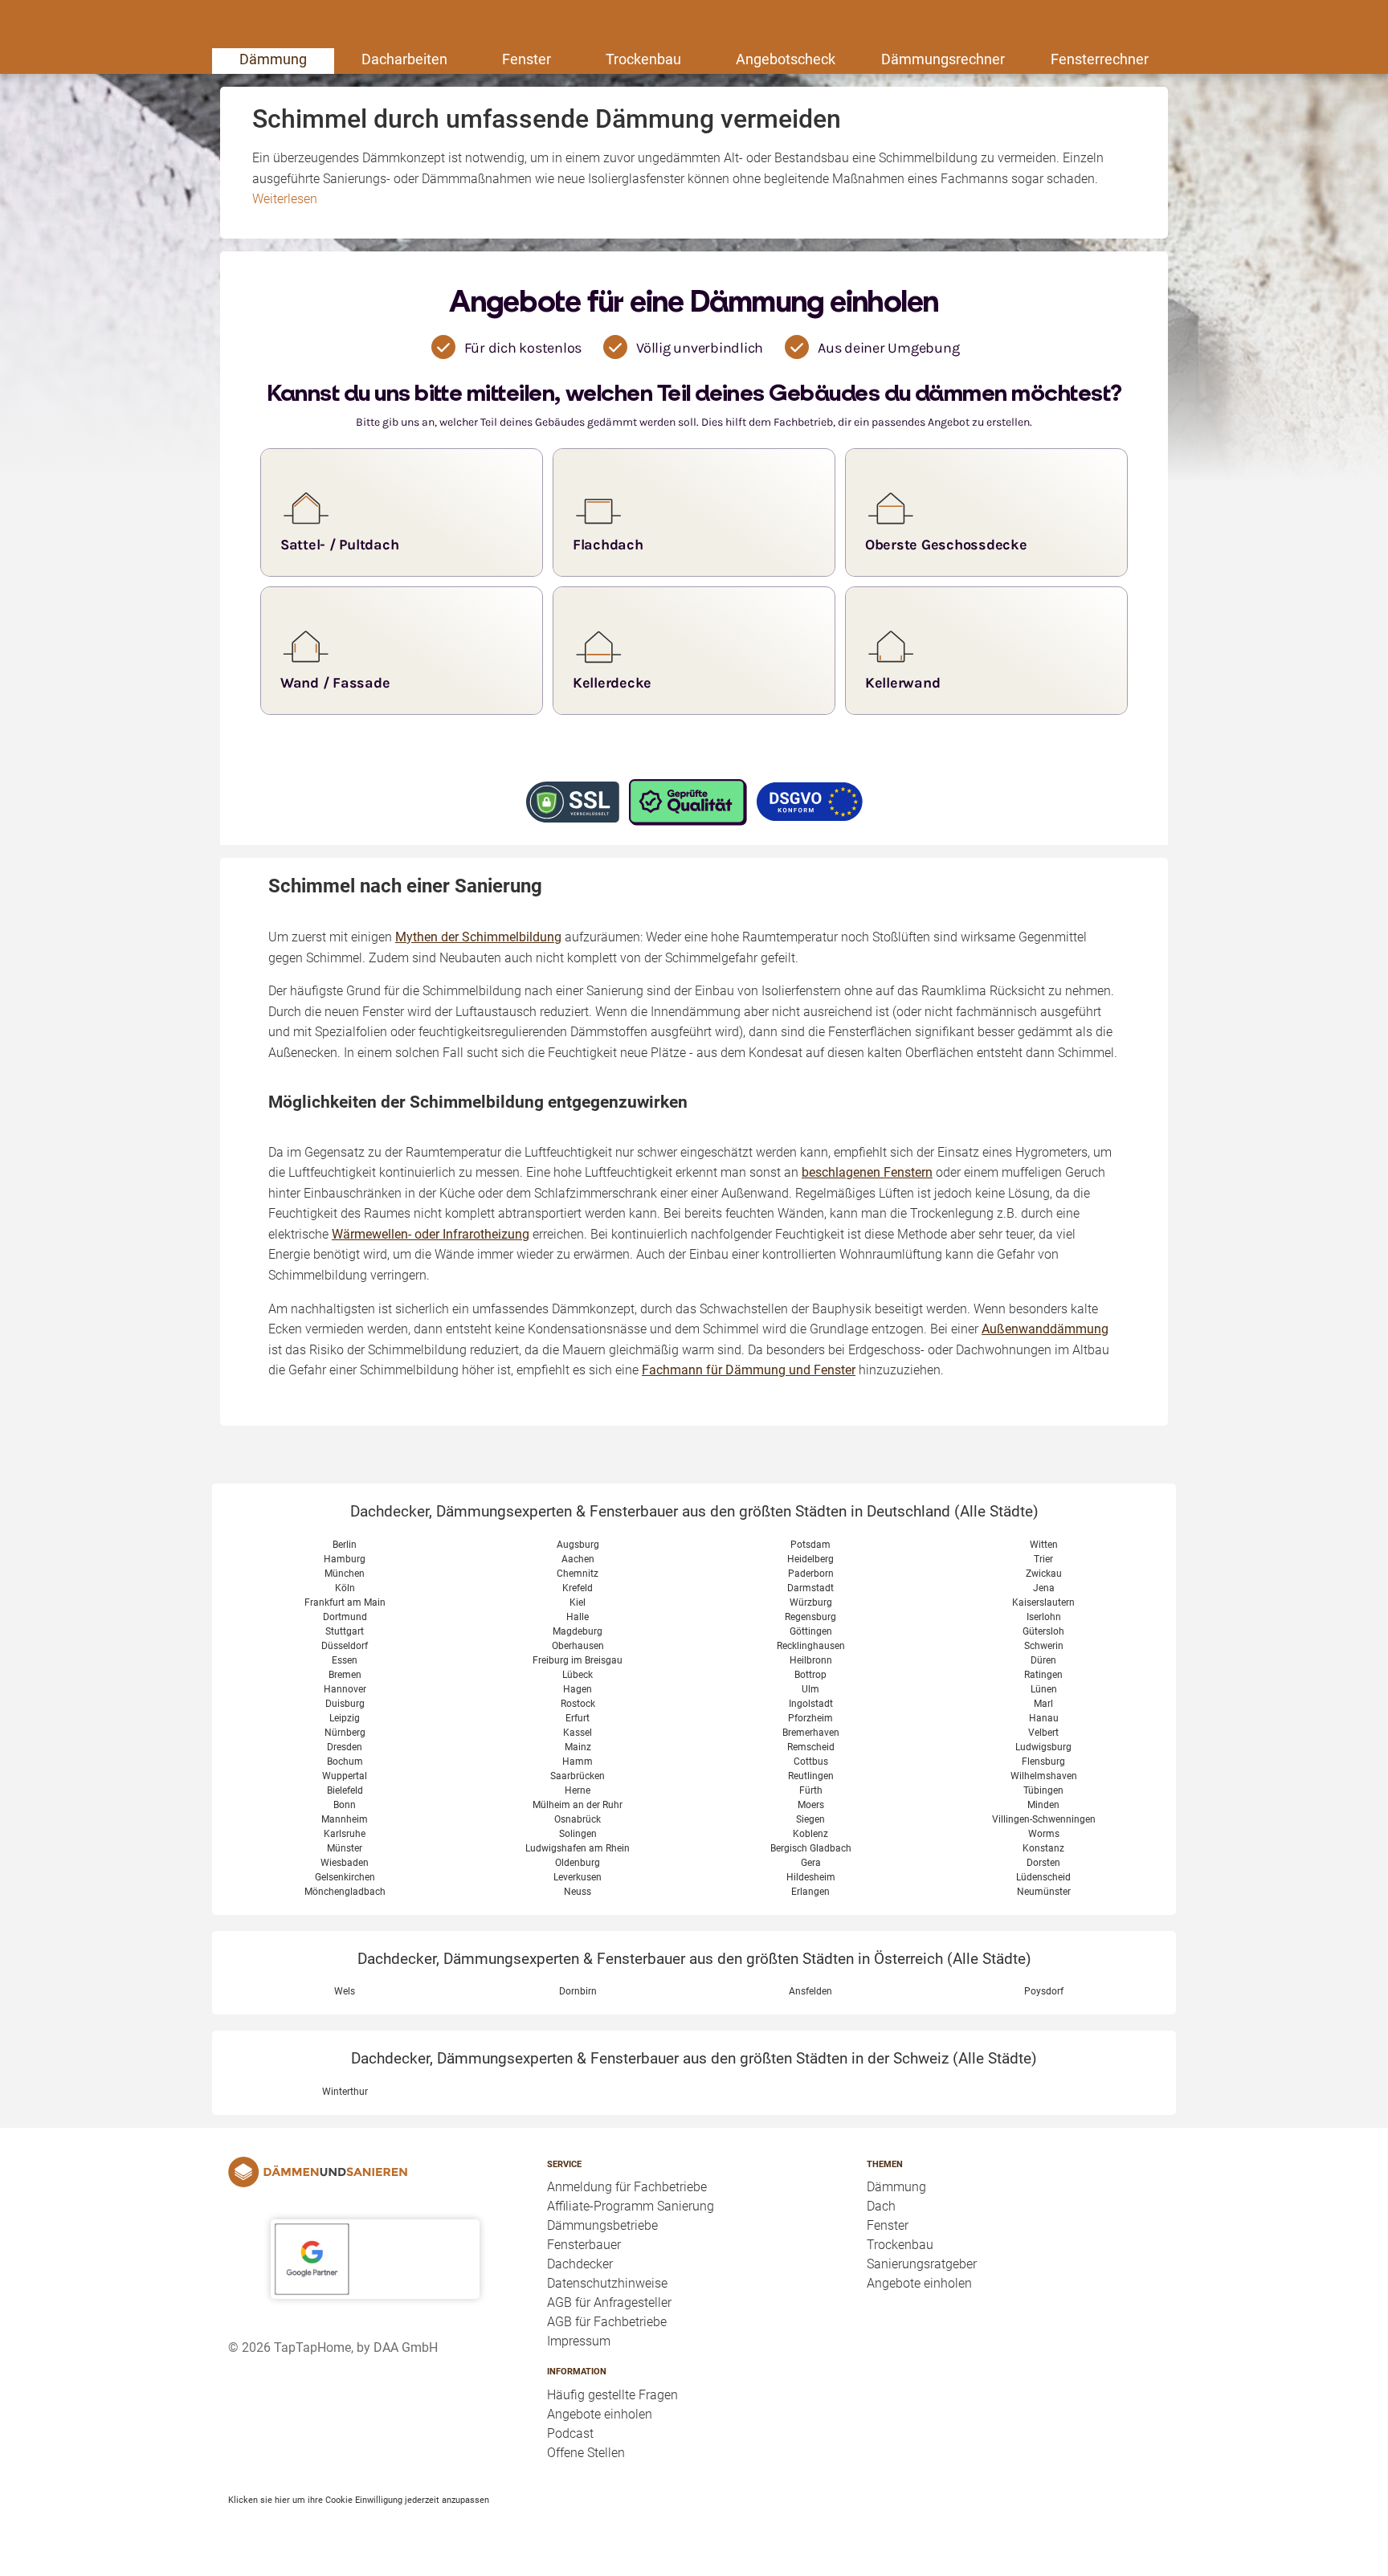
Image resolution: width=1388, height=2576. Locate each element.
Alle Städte (996, 1511)
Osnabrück (578, 1819)
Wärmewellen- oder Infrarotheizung (431, 1234)
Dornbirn (578, 1991)
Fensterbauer (584, 2245)
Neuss (578, 1892)
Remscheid (811, 1747)
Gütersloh (1043, 1631)
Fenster (527, 59)
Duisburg (345, 1704)
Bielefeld (345, 1790)
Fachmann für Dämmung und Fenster (749, 1370)
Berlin (345, 1545)
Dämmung (273, 59)
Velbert (1043, 1733)
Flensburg (1043, 1762)
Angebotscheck (786, 59)
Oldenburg (578, 1863)
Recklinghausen (811, 1646)
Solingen (578, 1834)
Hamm (578, 1762)
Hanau (1044, 1718)
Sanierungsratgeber (922, 2264)
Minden (1043, 1805)
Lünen (1044, 1689)
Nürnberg (345, 1733)
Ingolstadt (811, 1704)
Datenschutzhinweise (607, 2283)
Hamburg (345, 1559)
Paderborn (811, 1574)
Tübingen (1043, 1790)
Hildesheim (811, 1877)
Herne (578, 1790)
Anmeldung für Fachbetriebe (627, 2187)
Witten (1044, 1545)
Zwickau (1044, 1574)
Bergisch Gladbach (811, 1848)
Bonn (345, 1805)
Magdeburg (578, 1631)
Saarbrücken (578, 1776)
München (345, 1574)
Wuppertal (345, 1776)
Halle (578, 1617)
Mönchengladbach (345, 1892)
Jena (1044, 1588)
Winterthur (345, 2092)
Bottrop (810, 1675)
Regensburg (810, 1617)
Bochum (345, 1762)
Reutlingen (811, 1776)
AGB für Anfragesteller (609, 2302)
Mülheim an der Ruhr (578, 1805)
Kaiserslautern (1043, 1602)
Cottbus (811, 1762)
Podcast (570, 2433)
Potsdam (810, 1545)
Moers (811, 1805)
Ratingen (1043, 1675)
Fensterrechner (1100, 59)
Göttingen (811, 1631)
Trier (1043, 1559)
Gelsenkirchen (345, 1877)
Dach (881, 2206)
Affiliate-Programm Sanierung (631, 2206)
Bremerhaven (811, 1733)
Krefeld (578, 1588)
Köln (345, 1588)
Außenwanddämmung (1045, 1329)
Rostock (578, 1704)
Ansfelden (810, 1991)
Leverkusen (578, 1877)
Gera (811, 1863)
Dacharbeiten (404, 59)
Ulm (810, 1689)
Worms (1044, 1834)
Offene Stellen (586, 2453)
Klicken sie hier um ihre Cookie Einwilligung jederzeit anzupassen (359, 2500)
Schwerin (1044, 1646)
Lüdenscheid (1043, 1877)
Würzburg (811, 1602)
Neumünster (1044, 1892)
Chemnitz (578, 1574)
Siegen (810, 1819)
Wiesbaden (345, 1863)
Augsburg (578, 1545)
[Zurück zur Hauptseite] (375, 2172)
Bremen (345, 1675)
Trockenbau (643, 59)
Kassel (578, 1733)
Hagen (578, 1689)
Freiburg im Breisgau (578, 1660)
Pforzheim (810, 1718)
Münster (345, 1848)
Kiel (578, 1602)
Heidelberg (810, 1559)
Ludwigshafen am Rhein (578, 1848)
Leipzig (345, 1718)
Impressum (579, 2341)
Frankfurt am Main (345, 1602)
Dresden (345, 1747)
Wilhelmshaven (1044, 1776)
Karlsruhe (345, 1834)
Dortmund (345, 1617)
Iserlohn (1044, 1617)
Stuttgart (345, 1631)
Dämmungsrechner (943, 59)
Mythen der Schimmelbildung (478, 937)
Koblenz (810, 1834)
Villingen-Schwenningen (1044, 1819)
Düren (1043, 1660)
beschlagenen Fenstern (867, 1172)
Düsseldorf (345, 1646)
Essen (345, 1660)
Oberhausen (578, 1646)
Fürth (811, 1790)
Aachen (578, 1559)
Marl (1043, 1704)
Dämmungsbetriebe (602, 2225)
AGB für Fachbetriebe (607, 2322)
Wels (345, 1991)
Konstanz (1043, 1848)
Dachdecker (580, 2264)
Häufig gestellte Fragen (612, 2395)
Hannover (345, 1689)
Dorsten (1043, 1863)
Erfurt (578, 1718)
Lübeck (578, 1675)
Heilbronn (811, 1660)
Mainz (578, 1747)
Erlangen (810, 1892)
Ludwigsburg (1043, 1747)
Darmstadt (810, 1588)
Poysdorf (1044, 1991)
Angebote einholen (600, 2414)
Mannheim (345, 1819)
